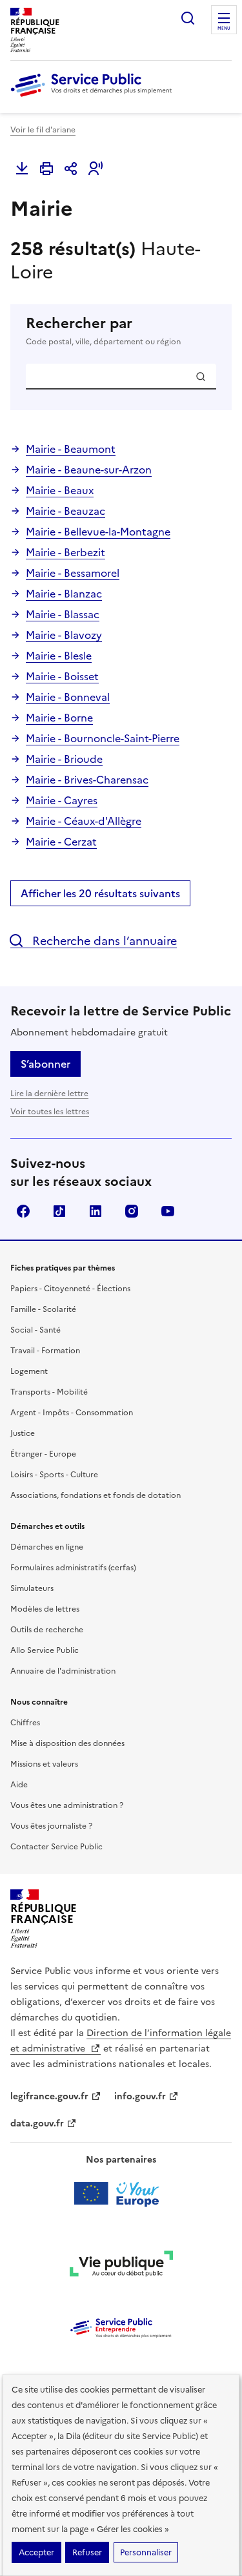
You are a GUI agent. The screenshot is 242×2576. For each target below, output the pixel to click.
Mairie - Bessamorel (73, 573)
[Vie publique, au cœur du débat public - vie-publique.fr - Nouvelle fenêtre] (121, 2266)
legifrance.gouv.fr (49, 2096)
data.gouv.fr (37, 2124)
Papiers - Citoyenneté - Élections (70, 1289)
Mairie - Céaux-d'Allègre (84, 821)
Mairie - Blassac (63, 614)
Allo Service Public (45, 1650)
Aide (19, 1785)
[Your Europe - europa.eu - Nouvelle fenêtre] (121, 2194)
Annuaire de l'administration (63, 1671)
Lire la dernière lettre (49, 1094)
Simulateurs (32, 1588)
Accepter (36, 2552)
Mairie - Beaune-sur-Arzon (89, 470)
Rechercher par (103, 331)
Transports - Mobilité (49, 1392)
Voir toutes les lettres (50, 1112)
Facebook (23, 1211)
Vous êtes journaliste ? (51, 1826)
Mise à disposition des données (67, 1743)
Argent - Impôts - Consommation (72, 1413)
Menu (224, 28)
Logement (29, 1371)
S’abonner (45, 1064)
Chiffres (25, 1723)
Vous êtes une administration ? (67, 1805)
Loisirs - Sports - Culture (54, 1475)
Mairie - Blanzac (64, 594)
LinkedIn (96, 1211)
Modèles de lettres (45, 1609)
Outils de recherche (47, 1630)
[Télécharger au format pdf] (22, 169)
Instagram (132, 1211)
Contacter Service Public (56, 1847)
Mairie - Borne (59, 718)
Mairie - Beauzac (66, 511)
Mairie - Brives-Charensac (87, 780)
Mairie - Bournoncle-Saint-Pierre (103, 738)
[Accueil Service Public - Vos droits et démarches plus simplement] (94, 98)
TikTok (59, 1211)
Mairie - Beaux (60, 490)
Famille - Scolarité (43, 1309)
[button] (96, 169)
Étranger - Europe (43, 1454)
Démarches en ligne (47, 1547)
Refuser (87, 2552)
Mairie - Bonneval (68, 697)
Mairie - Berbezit (66, 552)
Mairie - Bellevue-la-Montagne (98, 532)
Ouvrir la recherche (188, 18)
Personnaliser (146, 2552)
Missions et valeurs (44, 1764)
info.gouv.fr (140, 2096)
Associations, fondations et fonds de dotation (96, 1495)
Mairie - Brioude (64, 759)
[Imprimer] (46, 169)
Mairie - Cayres (62, 800)
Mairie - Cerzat (61, 842)
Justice (23, 1433)
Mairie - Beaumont (71, 449)
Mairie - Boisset (62, 676)
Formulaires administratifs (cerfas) (73, 1568)
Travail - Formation (45, 1351)
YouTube (168, 1211)
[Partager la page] (71, 169)
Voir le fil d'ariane (43, 130)
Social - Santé (35, 1330)
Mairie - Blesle (59, 656)
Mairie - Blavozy (64, 635)
